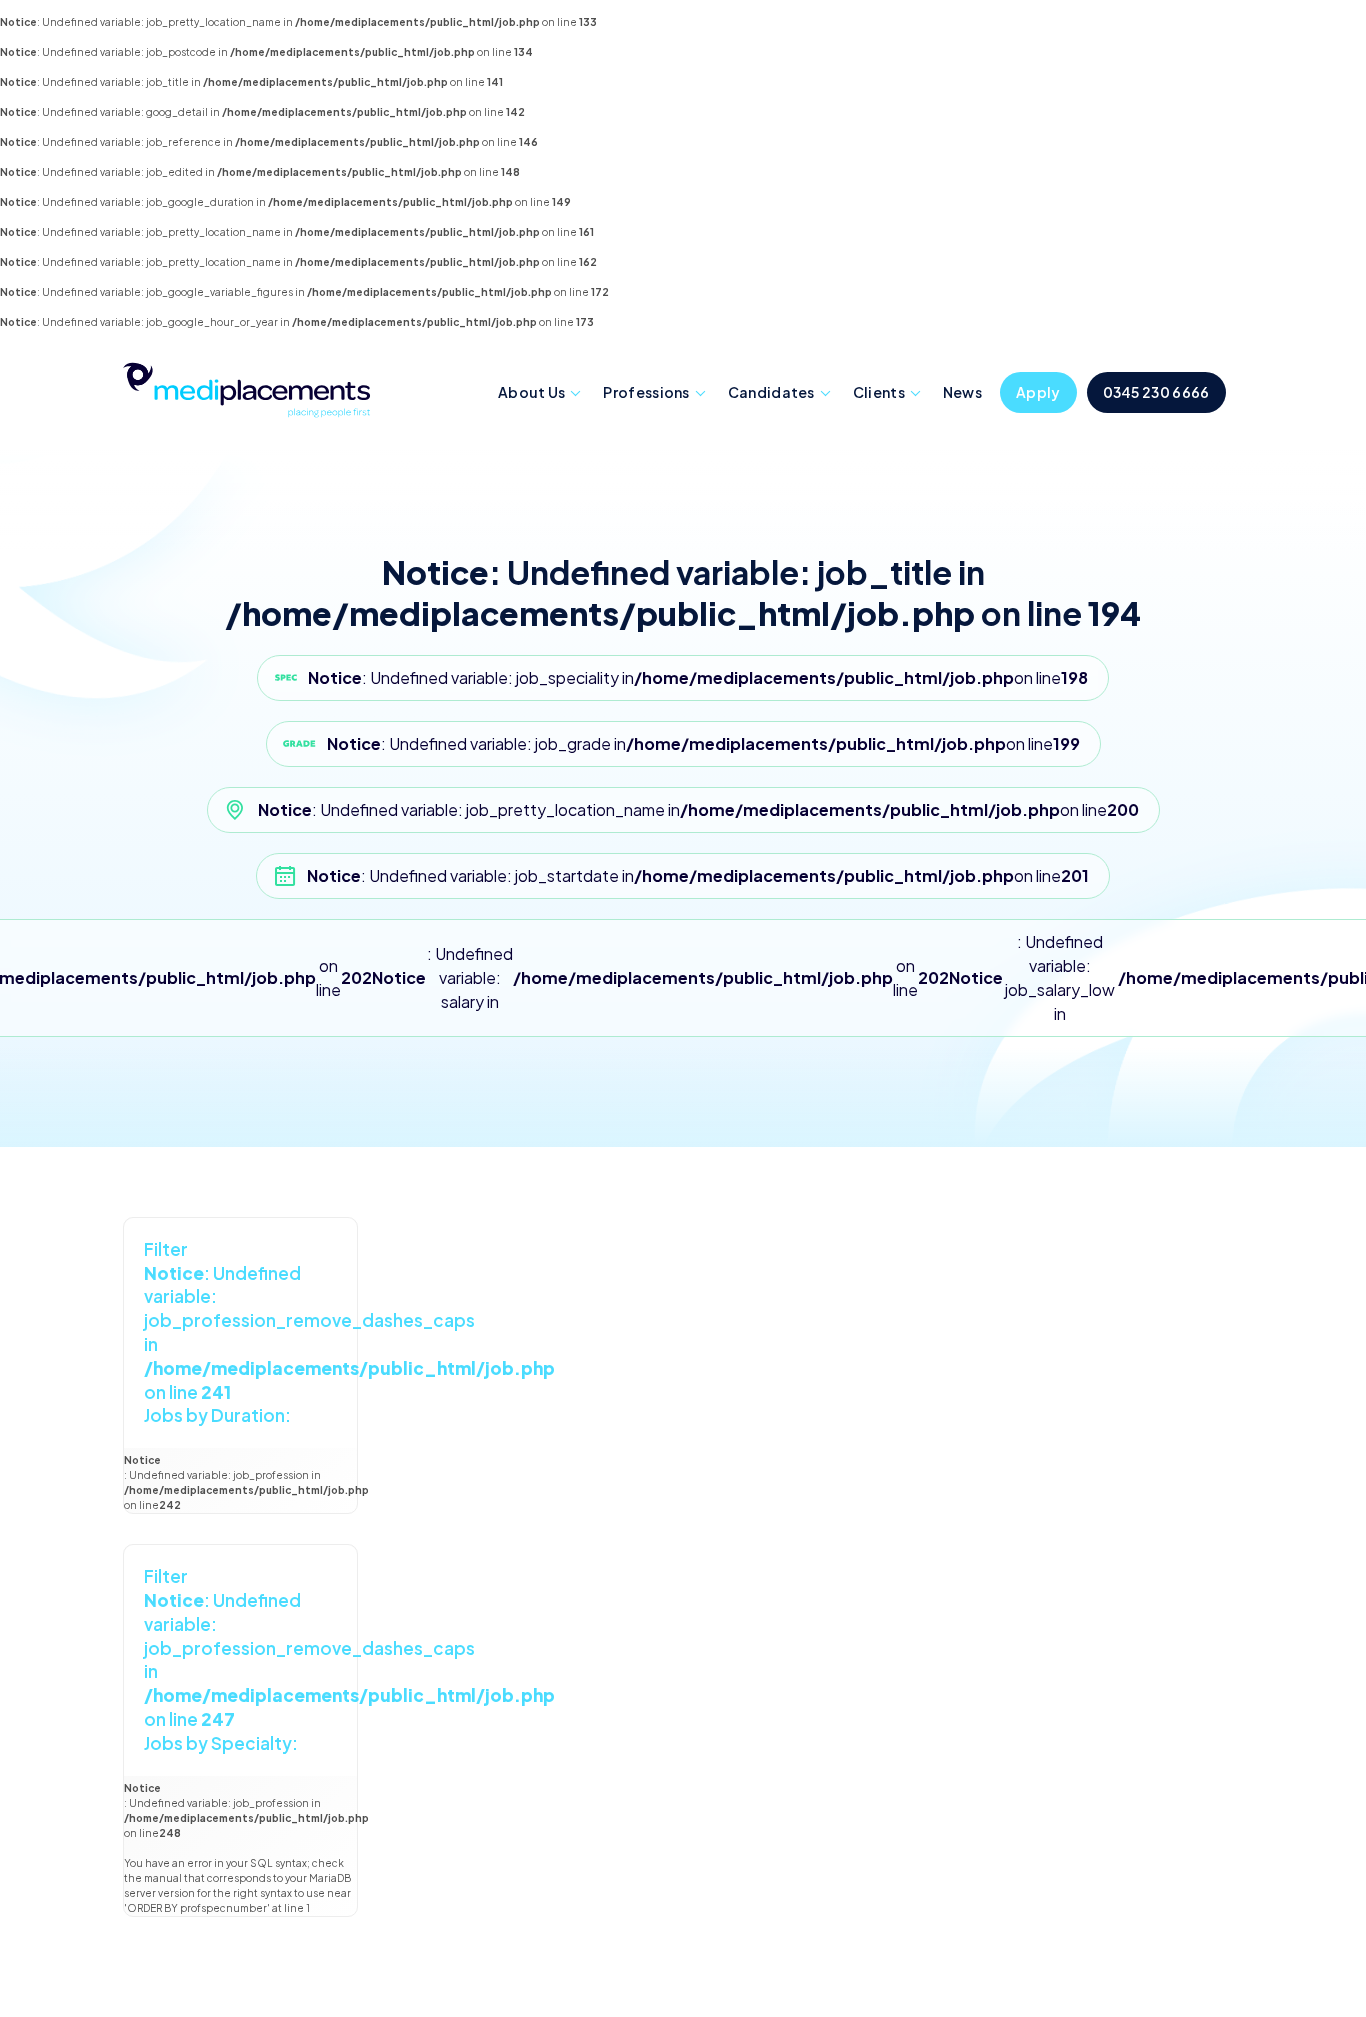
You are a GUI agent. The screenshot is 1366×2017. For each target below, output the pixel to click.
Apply (1038, 392)
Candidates (771, 392)
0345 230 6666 (1156, 392)
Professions (646, 392)
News (962, 392)
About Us (531, 392)
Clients (879, 392)
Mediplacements (246, 388)
